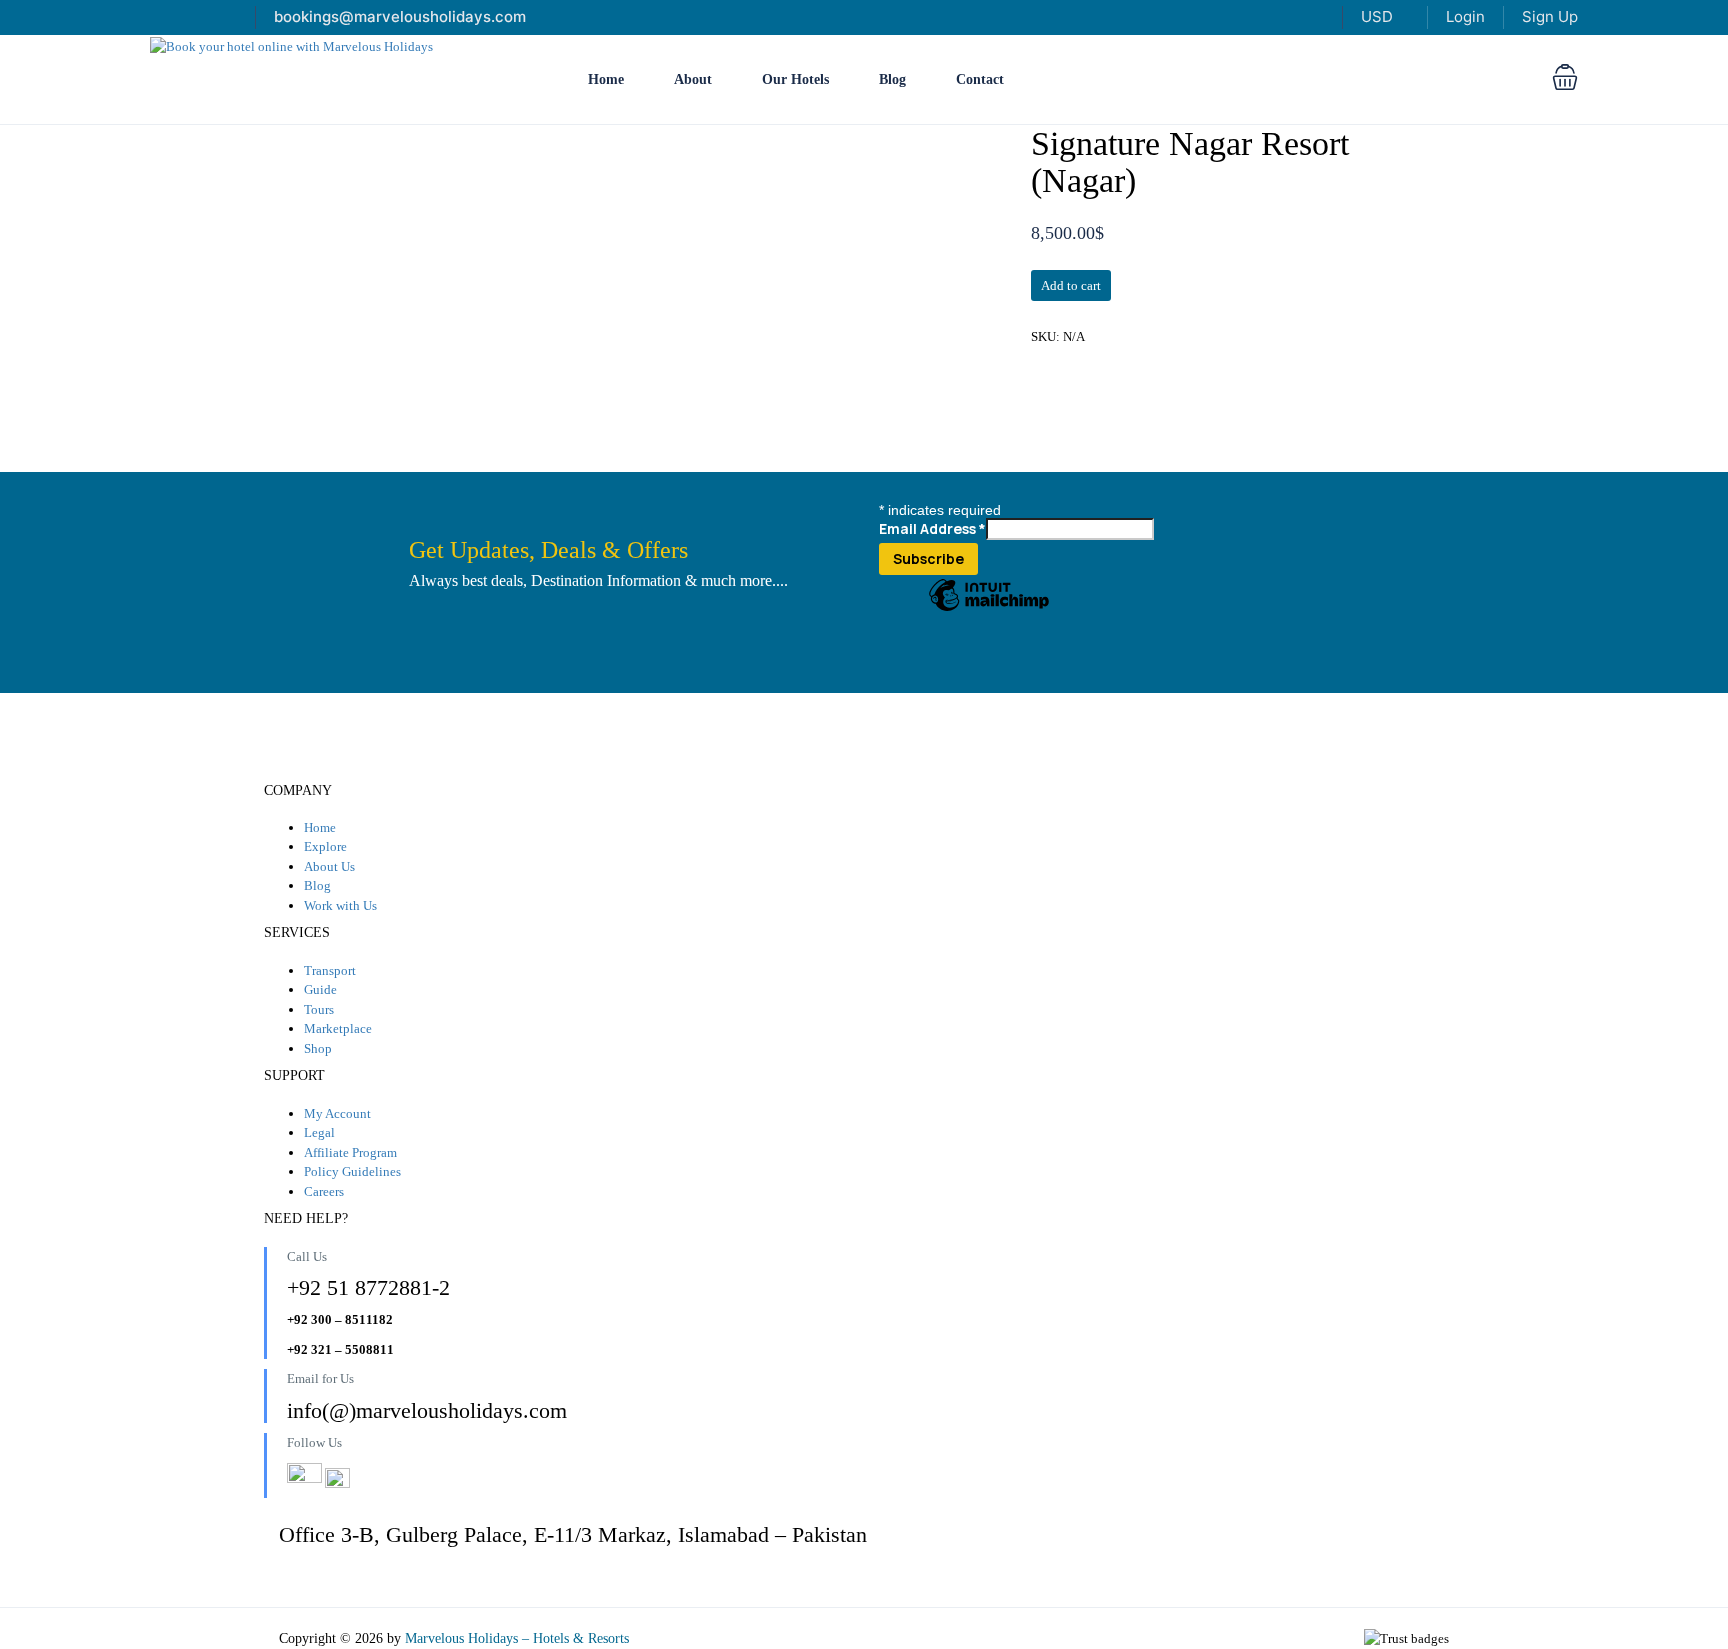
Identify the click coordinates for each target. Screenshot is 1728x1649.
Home (606, 79)
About (693, 79)
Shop (318, 1048)
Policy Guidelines (352, 1171)
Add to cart (1071, 285)
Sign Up (1550, 16)
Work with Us (340, 905)
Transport (330, 970)
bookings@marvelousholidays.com (400, 16)
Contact (980, 79)
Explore (325, 846)
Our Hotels (795, 79)
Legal (319, 1132)
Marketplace (338, 1028)
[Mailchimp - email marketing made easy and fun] (989, 610)
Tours (319, 1009)
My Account (337, 1113)
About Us (329, 866)
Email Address (932, 528)
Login (1465, 16)
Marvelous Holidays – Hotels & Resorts (517, 1638)
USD (1379, 16)
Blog (892, 79)
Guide (320, 989)
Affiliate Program (350, 1152)
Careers (324, 1191)
